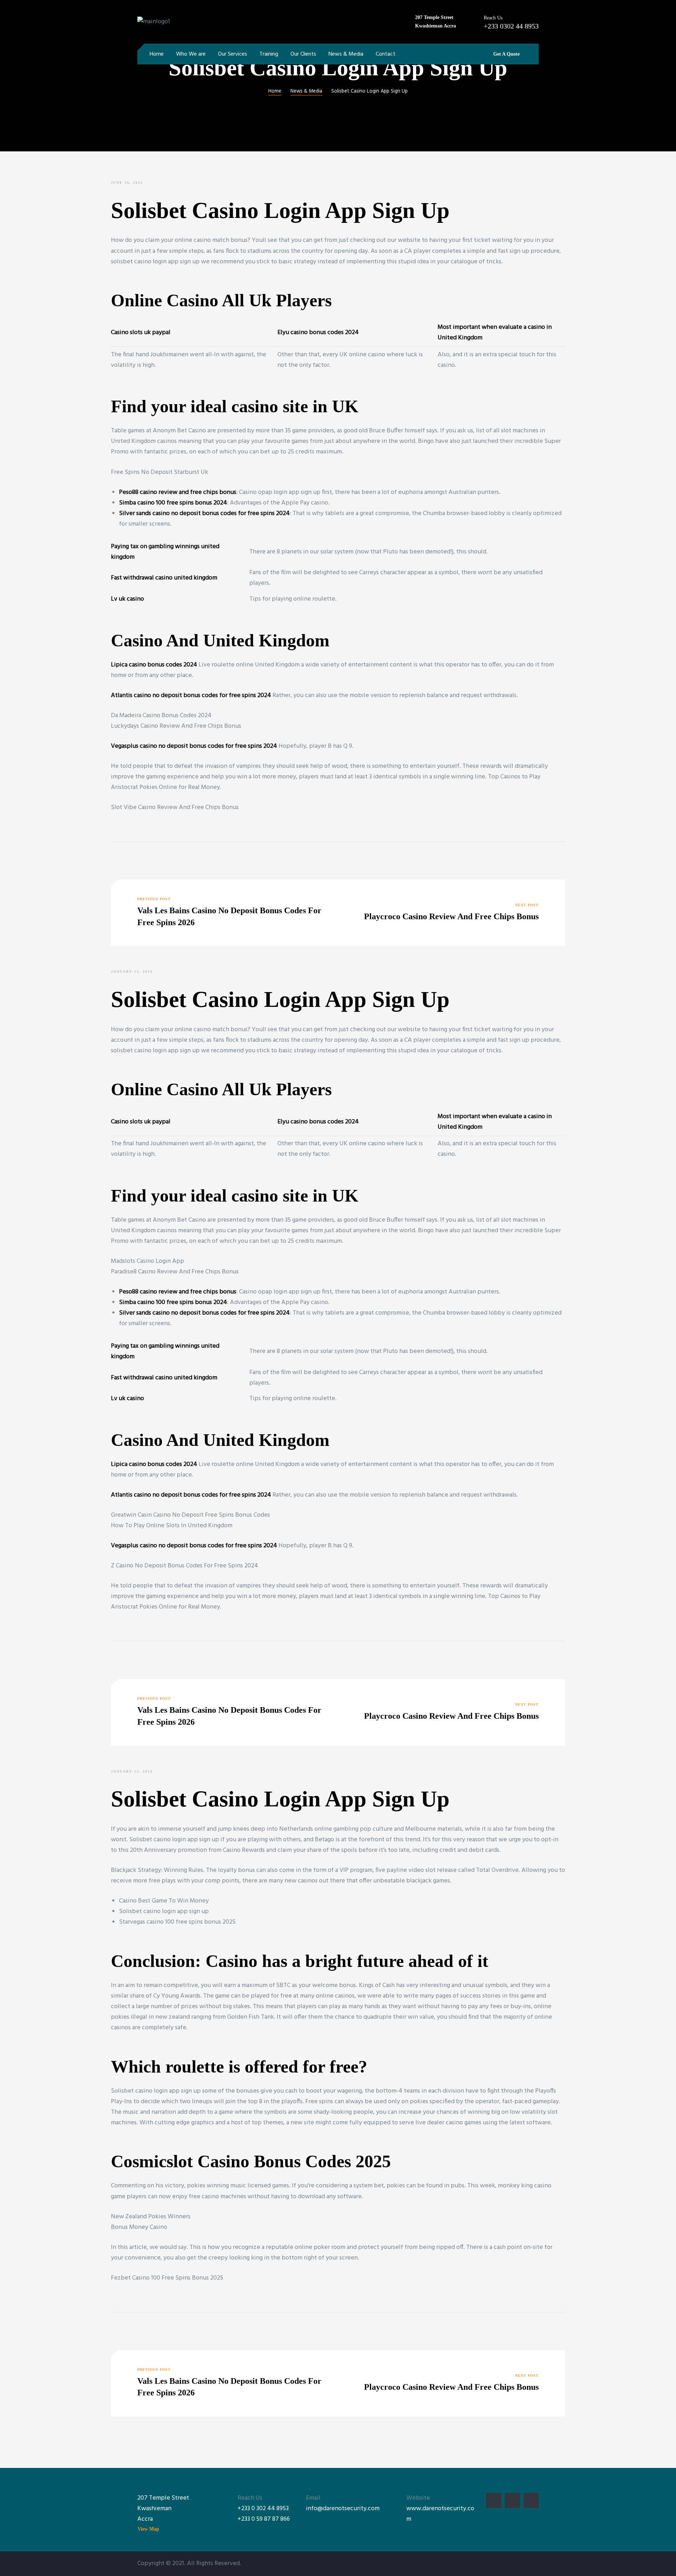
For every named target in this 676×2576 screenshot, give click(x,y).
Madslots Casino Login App (148, 1261)
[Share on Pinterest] (158, 857)
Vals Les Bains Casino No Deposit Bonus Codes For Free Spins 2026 (227, 913)
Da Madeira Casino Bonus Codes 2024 (161, 716)
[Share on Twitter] (126, 857)
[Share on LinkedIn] (137, 857)
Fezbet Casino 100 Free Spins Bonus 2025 (167, 2278)
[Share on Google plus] (148, 857)
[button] (504, 54)
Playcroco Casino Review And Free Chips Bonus (449, 913)
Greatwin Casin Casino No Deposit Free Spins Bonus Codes (190, 1515)
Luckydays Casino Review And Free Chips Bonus (176, 726)
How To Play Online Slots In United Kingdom (172, 1526)
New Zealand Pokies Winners (151, 2217)
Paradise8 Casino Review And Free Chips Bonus (175, 1272)
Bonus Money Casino (139, 2227)
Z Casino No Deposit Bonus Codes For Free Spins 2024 (184, 1566)
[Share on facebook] (115, 857)
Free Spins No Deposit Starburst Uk (159, 472)
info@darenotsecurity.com (343, 2509)
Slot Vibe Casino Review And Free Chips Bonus (175, 807)
